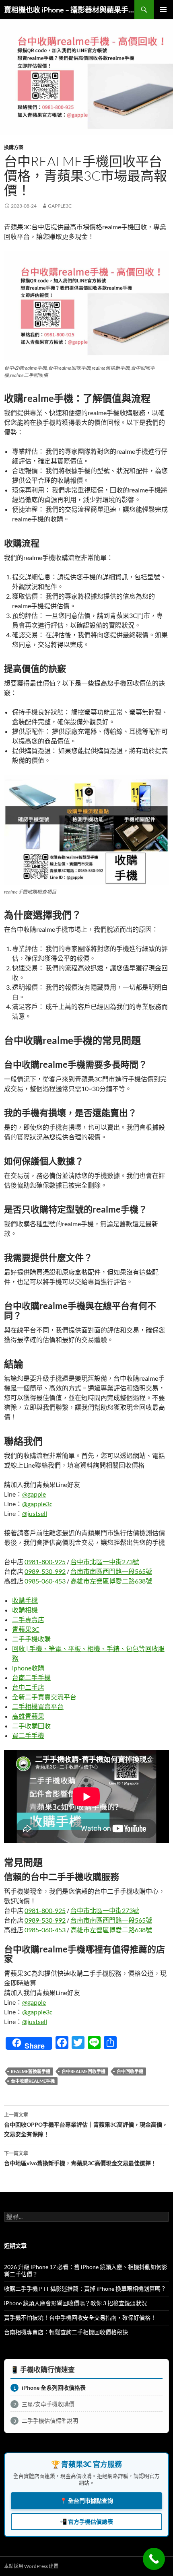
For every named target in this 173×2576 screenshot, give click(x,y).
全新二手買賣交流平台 (44, 1697)
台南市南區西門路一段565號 (111, 1571)
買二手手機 (28, 1735)
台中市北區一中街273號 (105, 1562)
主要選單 (163, 10)
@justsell (35, 1513)
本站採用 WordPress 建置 (31, 2566)
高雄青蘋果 (28, 1716)
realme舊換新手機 (31, 2071)
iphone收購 (28, 1668)
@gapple (34, 1494)
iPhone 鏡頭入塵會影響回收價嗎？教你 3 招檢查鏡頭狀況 (75, 2303)
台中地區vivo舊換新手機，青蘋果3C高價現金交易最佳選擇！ (80, 2158)
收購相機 (25, 1610)
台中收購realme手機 (33, 2081)
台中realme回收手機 (83, 2071)
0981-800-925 (45, 1562)
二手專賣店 (28, 1620)
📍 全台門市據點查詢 (86, 2501)
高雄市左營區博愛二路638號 (111, 1581)
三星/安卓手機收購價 (44, 2404)
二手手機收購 (31, 1639)
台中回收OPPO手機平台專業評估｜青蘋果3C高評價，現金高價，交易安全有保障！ (86, 2125)
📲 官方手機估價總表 (86, 2521)
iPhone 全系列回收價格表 (50, 2388)
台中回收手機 (130, 2071)
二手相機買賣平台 (38, 1706)
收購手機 (25, 1600)
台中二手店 (28, 1687)
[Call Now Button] (154, 2559)
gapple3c (60, 206)
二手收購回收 (31, 1726)
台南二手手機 (31, 1677)
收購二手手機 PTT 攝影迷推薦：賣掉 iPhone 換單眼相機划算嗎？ (85, 2289)
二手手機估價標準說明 (46, 2421)
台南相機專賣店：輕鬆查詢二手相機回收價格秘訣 (66, 2332)
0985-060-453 (45, 1581)
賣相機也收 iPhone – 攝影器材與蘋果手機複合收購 (69, 10)
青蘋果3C (26, 1629)
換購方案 (14, 147)
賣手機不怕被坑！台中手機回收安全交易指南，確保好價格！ (80, 2318)
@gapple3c (37, 1504)
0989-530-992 (45, 1571)
